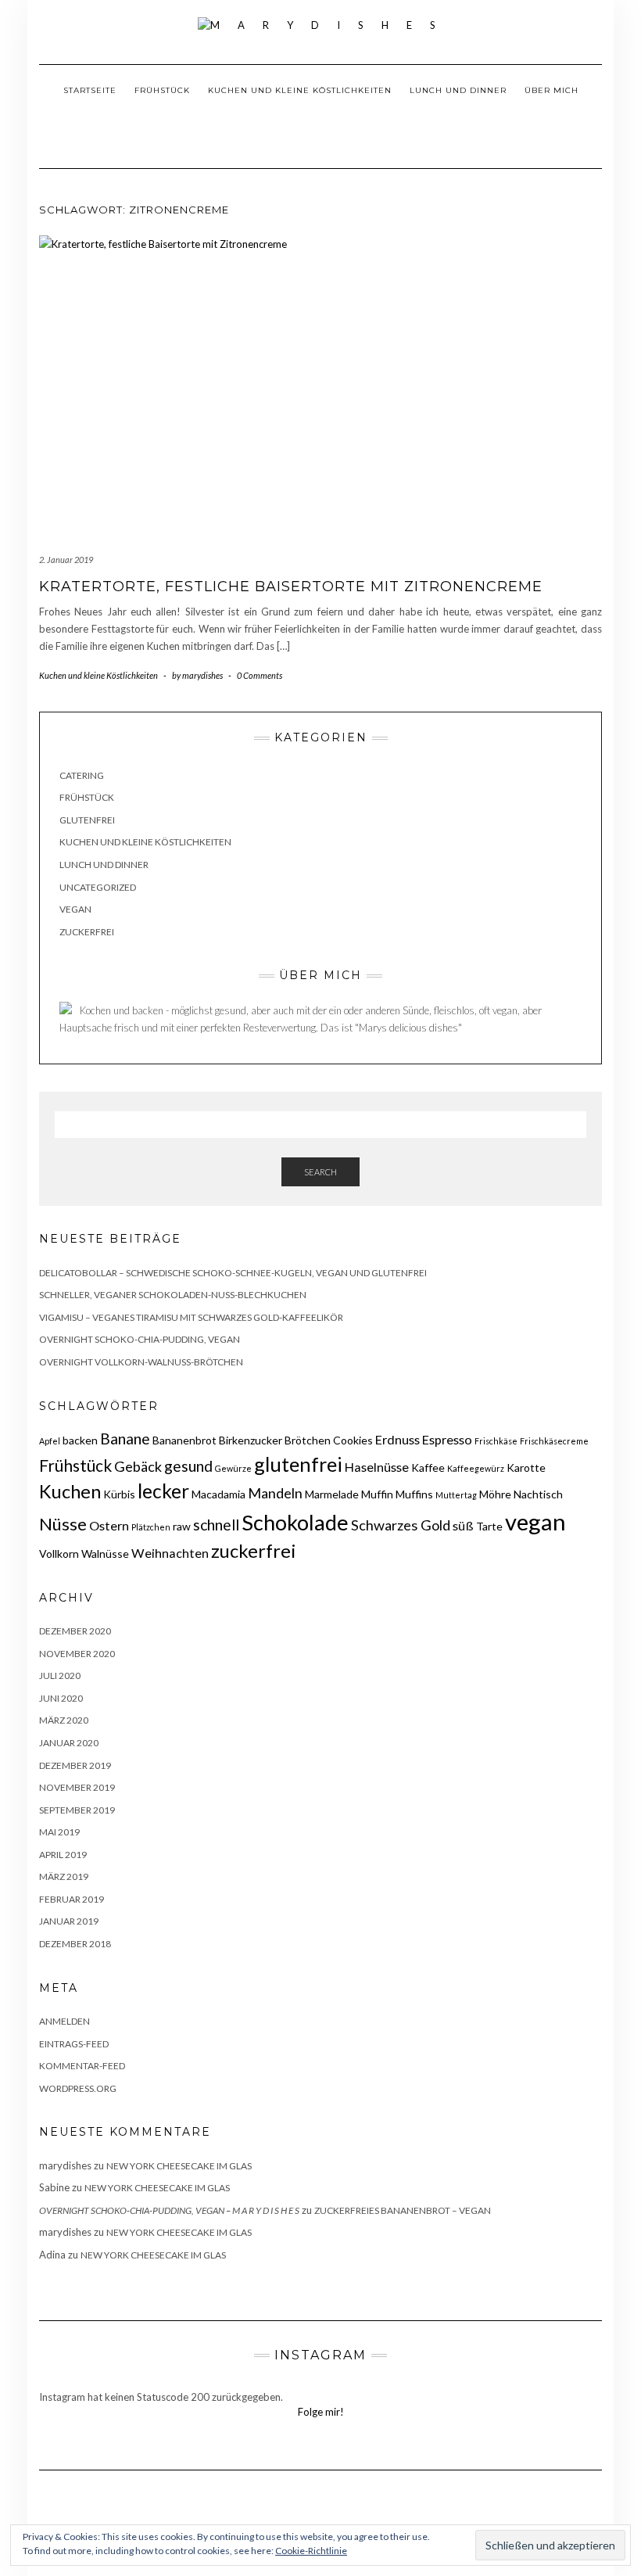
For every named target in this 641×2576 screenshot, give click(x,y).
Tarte (489, 1526)
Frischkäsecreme (554, 1441)
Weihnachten (170, 1553)
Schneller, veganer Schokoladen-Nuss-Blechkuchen (173, 1295)
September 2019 (77, 1810)
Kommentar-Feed (82, 2066)
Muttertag (456, 1495)
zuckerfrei (254, 1551)
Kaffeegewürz (476, 1468)
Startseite (90, 90)
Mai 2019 (59, 1832)
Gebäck (138, 1466)
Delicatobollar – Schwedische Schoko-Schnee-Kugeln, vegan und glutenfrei (233, 1273)
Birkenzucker (251, 1440)
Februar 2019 (72, 1899)
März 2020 (64, 1720)
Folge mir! (321, 2412)
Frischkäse (496, 1441)
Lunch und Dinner (458, 90)
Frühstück (162, 90)
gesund (188, 1466)
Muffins (414, 1494)
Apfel (50, 1441)
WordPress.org (78, 2088)
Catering (82, 775)
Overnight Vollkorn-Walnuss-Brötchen (141, 1362)
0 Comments (260, 675)
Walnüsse (105, 1553)
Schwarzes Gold (401, 1525)
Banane (125, 1439)
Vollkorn (59, 1553)
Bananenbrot (184, 1440)
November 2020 (77, 1654)
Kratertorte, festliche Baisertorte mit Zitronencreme (291, 587)
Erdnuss (397, 1439)
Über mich (551, 90)
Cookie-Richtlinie (311, 2551)
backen (80, 1440)
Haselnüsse (377, 1467)
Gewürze (233, 1468)
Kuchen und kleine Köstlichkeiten (300, 90)
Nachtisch (538, 1494)
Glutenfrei (87, 820)
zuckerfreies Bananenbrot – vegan (403, 2210)
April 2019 (63, 1855)
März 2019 (64, 1876)
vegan (535, 1521)
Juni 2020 (61, 1698)
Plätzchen (151, 1527)
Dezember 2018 (75, 1944)
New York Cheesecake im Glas (179, 2166)
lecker (163, 1491)
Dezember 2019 (75, 1765)
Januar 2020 (69, 1743)
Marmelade (332, 1494)
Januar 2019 (69, 1921)
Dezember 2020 (75, 1631)
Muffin (377, 1494)
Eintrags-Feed (74, 2044)
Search (320, 1172)
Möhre (495, 1494)
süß (463, 1525)
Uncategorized (98, 887)
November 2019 (77, 1787)
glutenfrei (298, 1464)
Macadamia (218, 1494)
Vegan (75, 909)
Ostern (109, 1525)
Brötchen (308, 1440)
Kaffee (428, 1467)
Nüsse (63, 1524)
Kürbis (119, 1494)
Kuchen (70, 1491)
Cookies (353, 1440)
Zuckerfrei (87, 932)
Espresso (447, 1439)
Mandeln (275, 1493)
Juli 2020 (60, 1675)
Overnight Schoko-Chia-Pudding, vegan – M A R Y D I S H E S (169, 2210)
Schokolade (295, 1522)
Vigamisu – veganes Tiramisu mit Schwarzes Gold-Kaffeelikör (191, 1317)
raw (182, 1526)
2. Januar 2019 (66, 560)
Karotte (526, 1467)
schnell (216, 1525)
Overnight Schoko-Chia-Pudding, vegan (140, 1339)
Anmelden (64, 2021)
